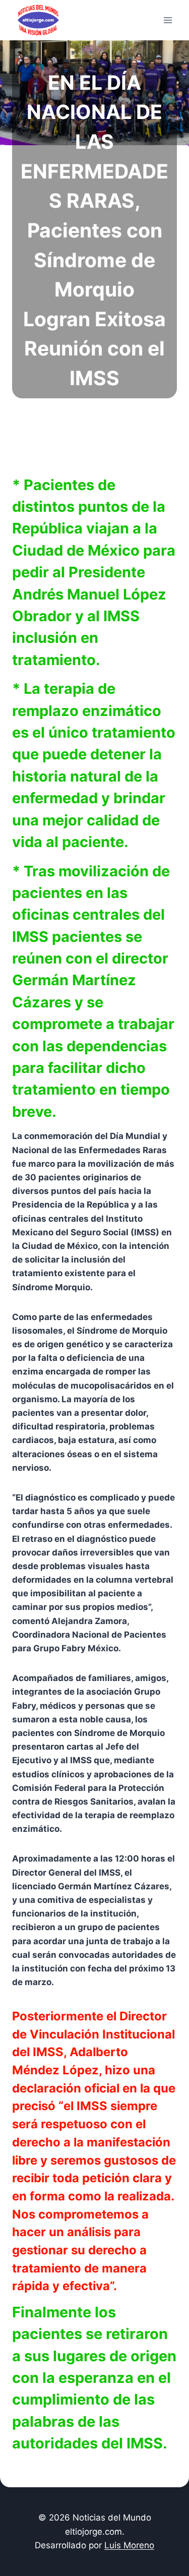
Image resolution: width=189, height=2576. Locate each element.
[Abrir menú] (168, 20)
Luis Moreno (129, 2545)
